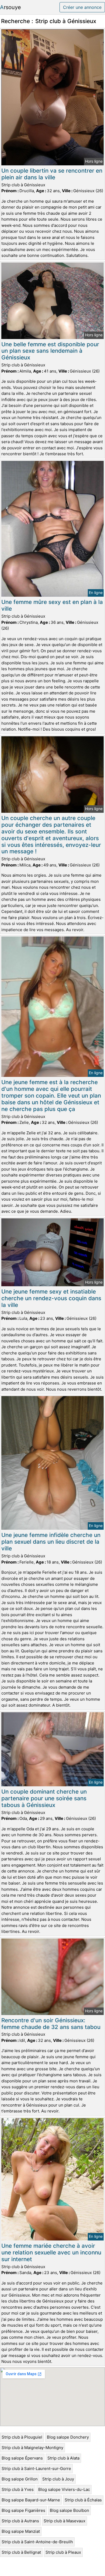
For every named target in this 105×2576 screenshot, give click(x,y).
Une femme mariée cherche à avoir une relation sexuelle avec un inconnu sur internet (51, 2252)
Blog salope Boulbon (69, 2510)
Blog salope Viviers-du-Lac (64, 2489)
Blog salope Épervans (22, 2458)
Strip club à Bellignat (21, 2552)
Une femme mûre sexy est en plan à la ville (52, 605)
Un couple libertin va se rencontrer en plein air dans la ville (52, 174)
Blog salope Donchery (68, 2437)
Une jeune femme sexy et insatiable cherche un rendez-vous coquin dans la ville (51, 1298)
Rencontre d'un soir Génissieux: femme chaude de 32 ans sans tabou (51, 2024)
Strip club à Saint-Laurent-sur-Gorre (36, 2468)
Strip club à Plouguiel (22, 2437)
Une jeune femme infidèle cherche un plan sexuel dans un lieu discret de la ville (51, 1542)
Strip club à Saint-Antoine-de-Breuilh (37, 2542)
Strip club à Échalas (83, 2500)
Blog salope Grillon (20, 2479)
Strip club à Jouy (58, 2479)
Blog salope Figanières (23, 2510)
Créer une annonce (82, 7)
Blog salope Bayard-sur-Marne (31, 2500)
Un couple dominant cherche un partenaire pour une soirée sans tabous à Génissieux (44, 1798)
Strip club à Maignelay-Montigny (32, 2448)
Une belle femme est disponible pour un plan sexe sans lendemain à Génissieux (50, 351)
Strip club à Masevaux (64, 2521)
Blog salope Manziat (21, 2531)
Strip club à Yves (18, 2489)
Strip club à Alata (63, 2458)
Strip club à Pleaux (63, 2552)
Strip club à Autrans (20, 2521)
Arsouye (10, 7)
